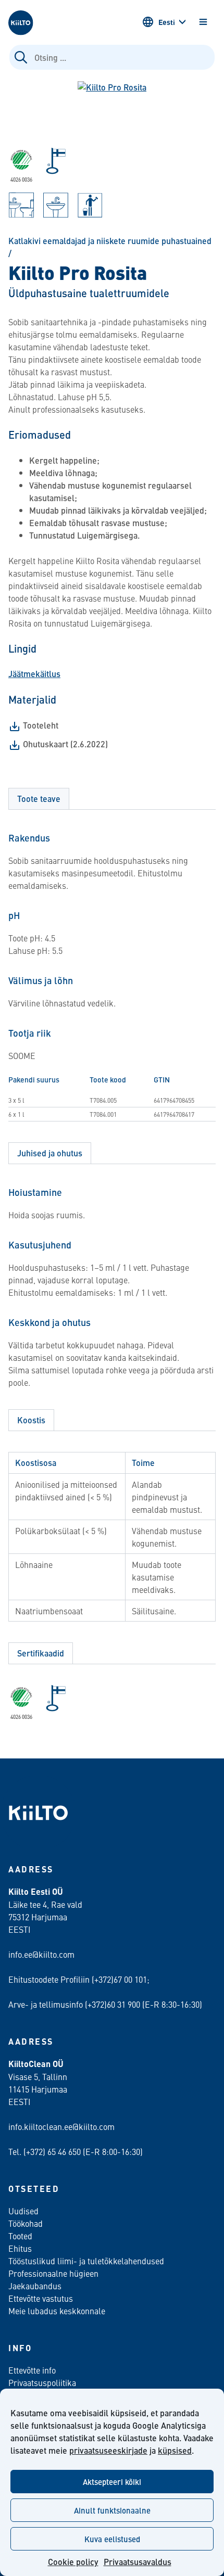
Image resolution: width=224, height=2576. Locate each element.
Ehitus (20, 2248)
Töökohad (26, 2223)
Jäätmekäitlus (34, 674)
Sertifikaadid (41, 1653)
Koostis (31, 1420)
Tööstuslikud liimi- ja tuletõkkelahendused (86, 2261)
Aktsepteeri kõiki (112, 2482)
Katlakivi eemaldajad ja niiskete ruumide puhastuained (110, 241)
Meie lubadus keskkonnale (57, 2311)
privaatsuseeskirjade (108, 2450)
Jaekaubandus (35, 2286)
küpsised (175, 2450)
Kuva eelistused (112, 2539)
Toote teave (39, 799)
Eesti (167, 22)
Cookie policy (73, 2562)
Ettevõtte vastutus (41, 2298)
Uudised (23, 2211)
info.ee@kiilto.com (41, 1954)
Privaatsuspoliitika (42, 2382)
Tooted (20, 2236)
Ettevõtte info (32, 2370)
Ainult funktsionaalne (112, 2510)
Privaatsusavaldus (138, 2562)
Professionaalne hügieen (53, 2273)
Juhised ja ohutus (50, 1153)
